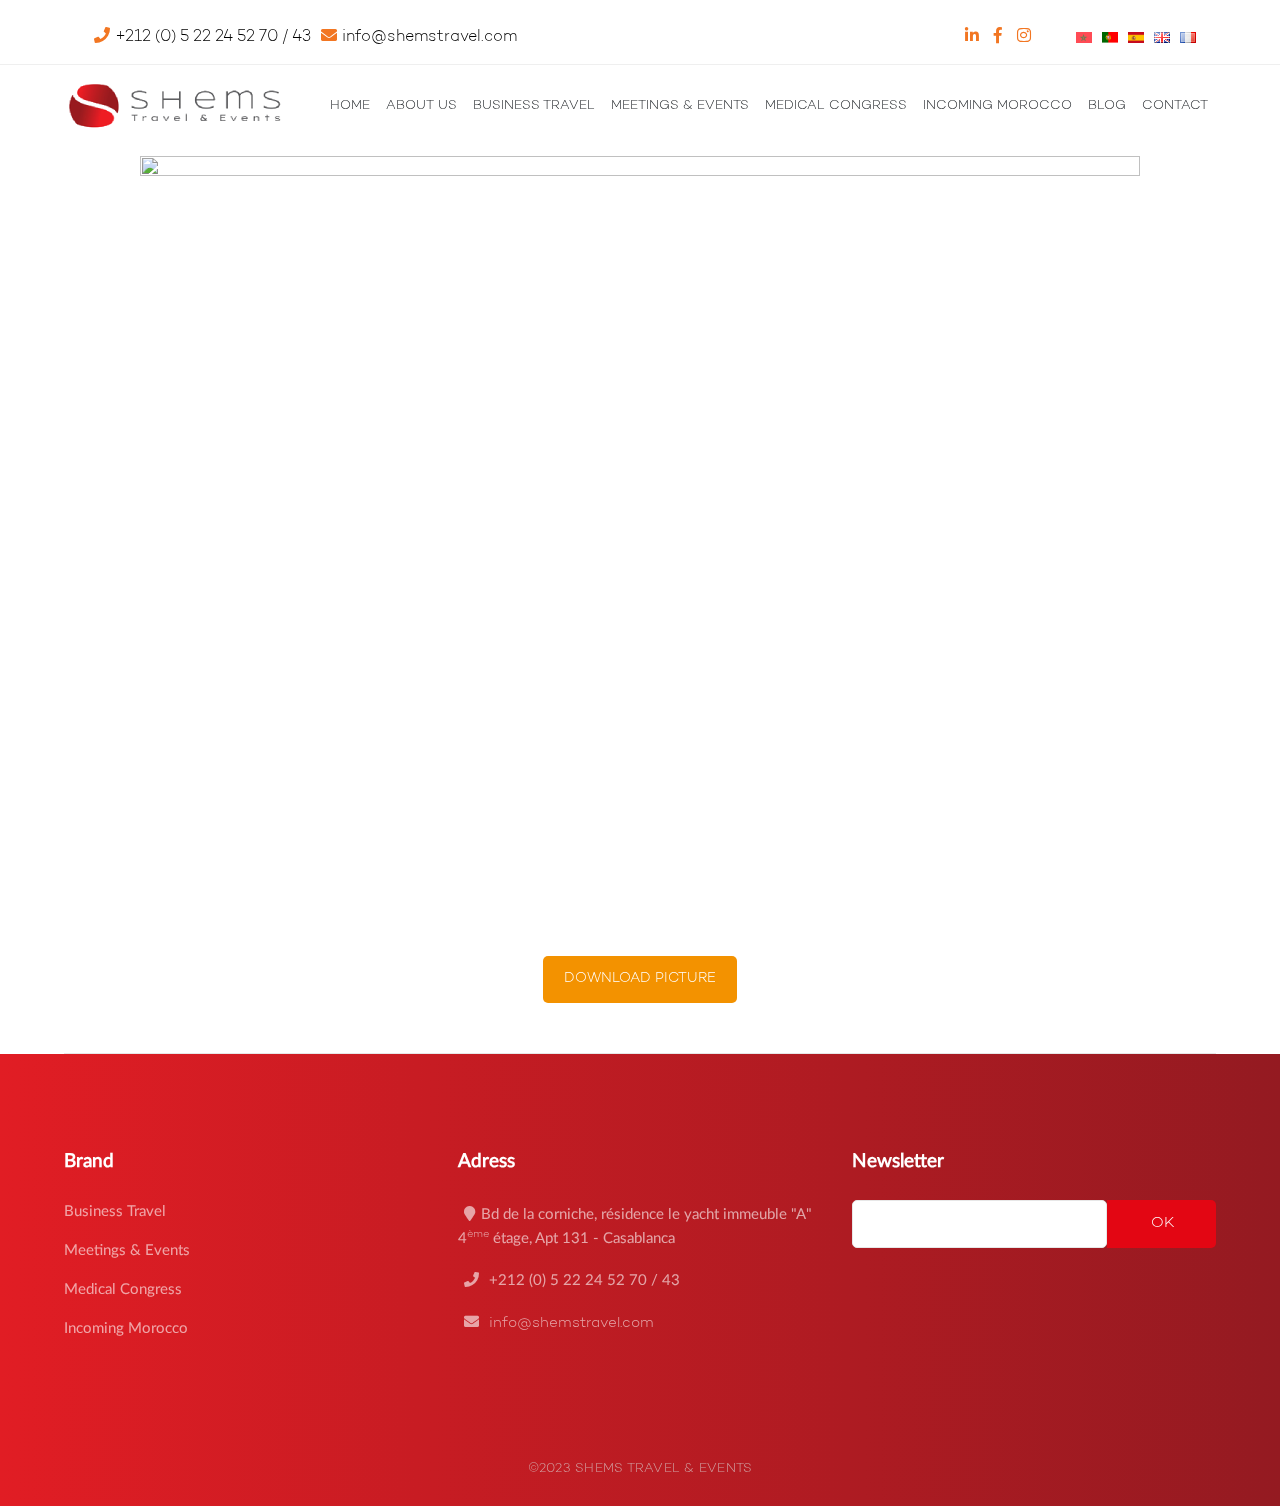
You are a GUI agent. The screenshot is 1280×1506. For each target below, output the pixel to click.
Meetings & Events (127, 1250)
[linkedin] (974, 37)
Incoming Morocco (126, 1328)
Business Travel (115, 1211)
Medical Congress (123, 1289)
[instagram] (1026, 37)
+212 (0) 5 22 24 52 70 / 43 (582, 1280)
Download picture (640, 979)
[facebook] (1000, 37)
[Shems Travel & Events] (174, 105)
